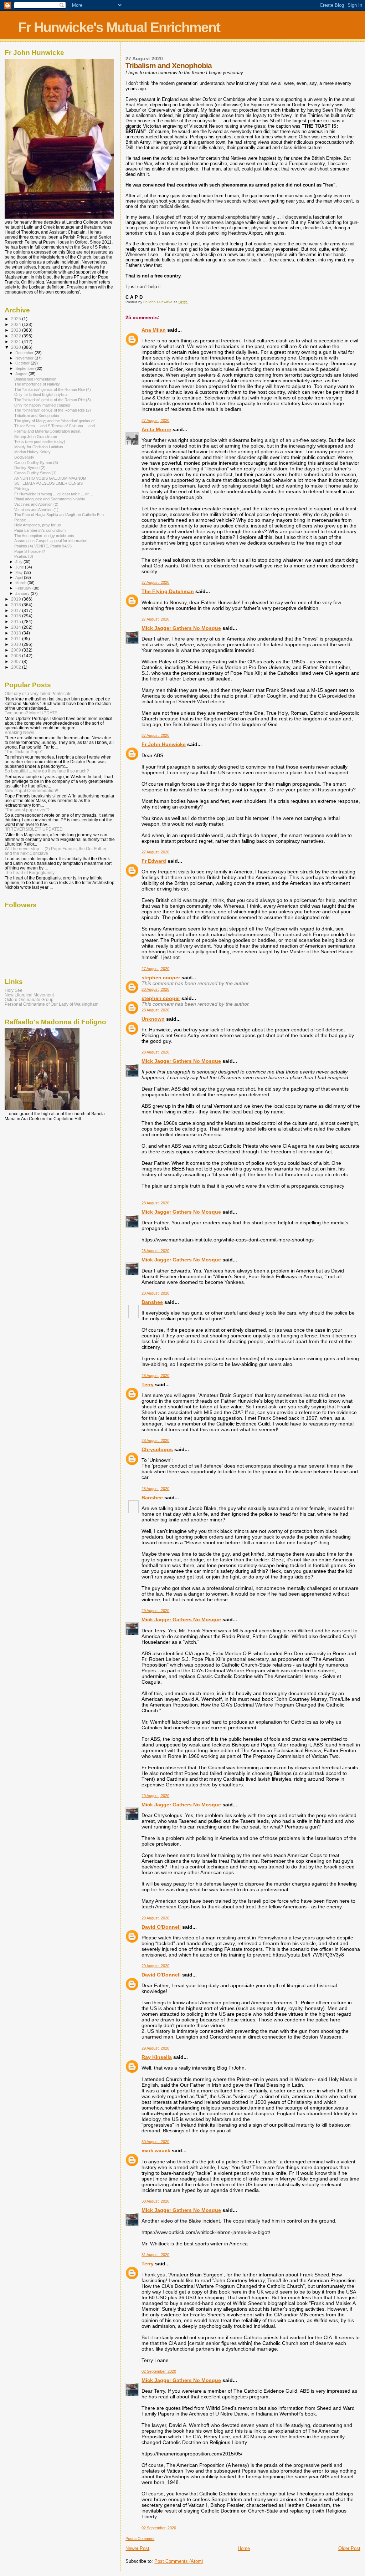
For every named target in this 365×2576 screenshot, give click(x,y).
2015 (17, 621)
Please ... (22, 520)
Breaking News (19, 732)
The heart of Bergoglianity (30, 873)
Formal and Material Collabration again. (48, 431)
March (21, 583)
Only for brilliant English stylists (41, 394)
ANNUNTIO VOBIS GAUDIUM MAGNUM (50, 478)
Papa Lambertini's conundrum (40, 530)
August (22, 374)
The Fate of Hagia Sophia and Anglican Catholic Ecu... (61, 515)
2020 (17, 347)
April (20, 577)
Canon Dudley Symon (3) (36, 463)
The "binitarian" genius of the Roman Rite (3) (53, 400)
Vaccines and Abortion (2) (36, 504)
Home (244, 2548)
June (20, 567)
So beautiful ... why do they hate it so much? (47, 771)
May (20, 572)
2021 (17, 341)
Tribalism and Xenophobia (37, 415)
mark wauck (156, 2151)
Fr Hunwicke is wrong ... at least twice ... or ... (54, 494)
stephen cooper (161, 978)
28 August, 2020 (155, 989)
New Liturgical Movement (29, 995)
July (19, 562)
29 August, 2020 (155, 1611)
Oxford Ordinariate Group (29, 999)
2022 (17, 336)
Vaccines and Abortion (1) (36, 510)
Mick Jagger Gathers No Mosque (181, 628)
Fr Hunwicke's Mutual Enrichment (119, 27)
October (23, 363)
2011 (17, 639)
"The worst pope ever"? (27, 810)
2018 (17, 605)
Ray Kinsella (157, 2057)
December (25, 353)
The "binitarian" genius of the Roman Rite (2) (53, 410)
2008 (17, 656)
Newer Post (137, 2548)
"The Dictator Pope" (24, 752)
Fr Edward (154, 861)
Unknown (153, 1019)
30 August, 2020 (155, 2142)
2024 (17, 324)
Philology (22, 489)
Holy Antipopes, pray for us (38, 525)
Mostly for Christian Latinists (39, 447)
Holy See (14, 990)
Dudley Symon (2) (30, 468)
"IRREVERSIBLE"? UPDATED (34, 829)
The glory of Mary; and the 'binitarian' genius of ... (56, 421)
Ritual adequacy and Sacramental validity (50, 499)
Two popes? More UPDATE (31, 713)
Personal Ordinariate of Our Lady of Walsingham (52, 1004)
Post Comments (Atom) (179, 2561)
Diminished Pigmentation (35, 379)
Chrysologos (157, 1449)
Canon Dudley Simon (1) (35, 473)
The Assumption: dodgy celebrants (44, 536)
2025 (17, 319)
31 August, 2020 (155, 2255)
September (25, 368)
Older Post (349, 2548)
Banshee (152, 1302)
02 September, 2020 (159, 2371)
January (23, 593)
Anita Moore (156, 429)
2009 (17, 650)
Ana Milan (154, 330)
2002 (17, 667)
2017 (17, 610)
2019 (17, 599)
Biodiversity (24, 457)
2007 (17, 661)
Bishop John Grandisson (36, 437)
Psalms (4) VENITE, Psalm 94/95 (43, 546)
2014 (17, 627)
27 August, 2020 (155, 420)
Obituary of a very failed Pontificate (38, 693)
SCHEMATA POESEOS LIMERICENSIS (48, 483)
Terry (148, 1384)
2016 (17, 616)
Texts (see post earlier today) (40, 442)
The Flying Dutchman (168, 591)
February (24, 588)
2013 (17, 633)
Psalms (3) (24, 556)
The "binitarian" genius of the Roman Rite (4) (53, 389)
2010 (17, 644)
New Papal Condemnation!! (31, 790)
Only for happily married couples (42, 405)
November (25, 358)
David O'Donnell (161, 1927)
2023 (17, 330)
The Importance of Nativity (37, 384)
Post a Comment (140, 2539)
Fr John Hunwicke (164, 744)
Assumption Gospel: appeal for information (51, 541)
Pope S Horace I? (30, 551)
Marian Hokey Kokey (32, 452)
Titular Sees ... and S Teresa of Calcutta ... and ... (57, 426)
